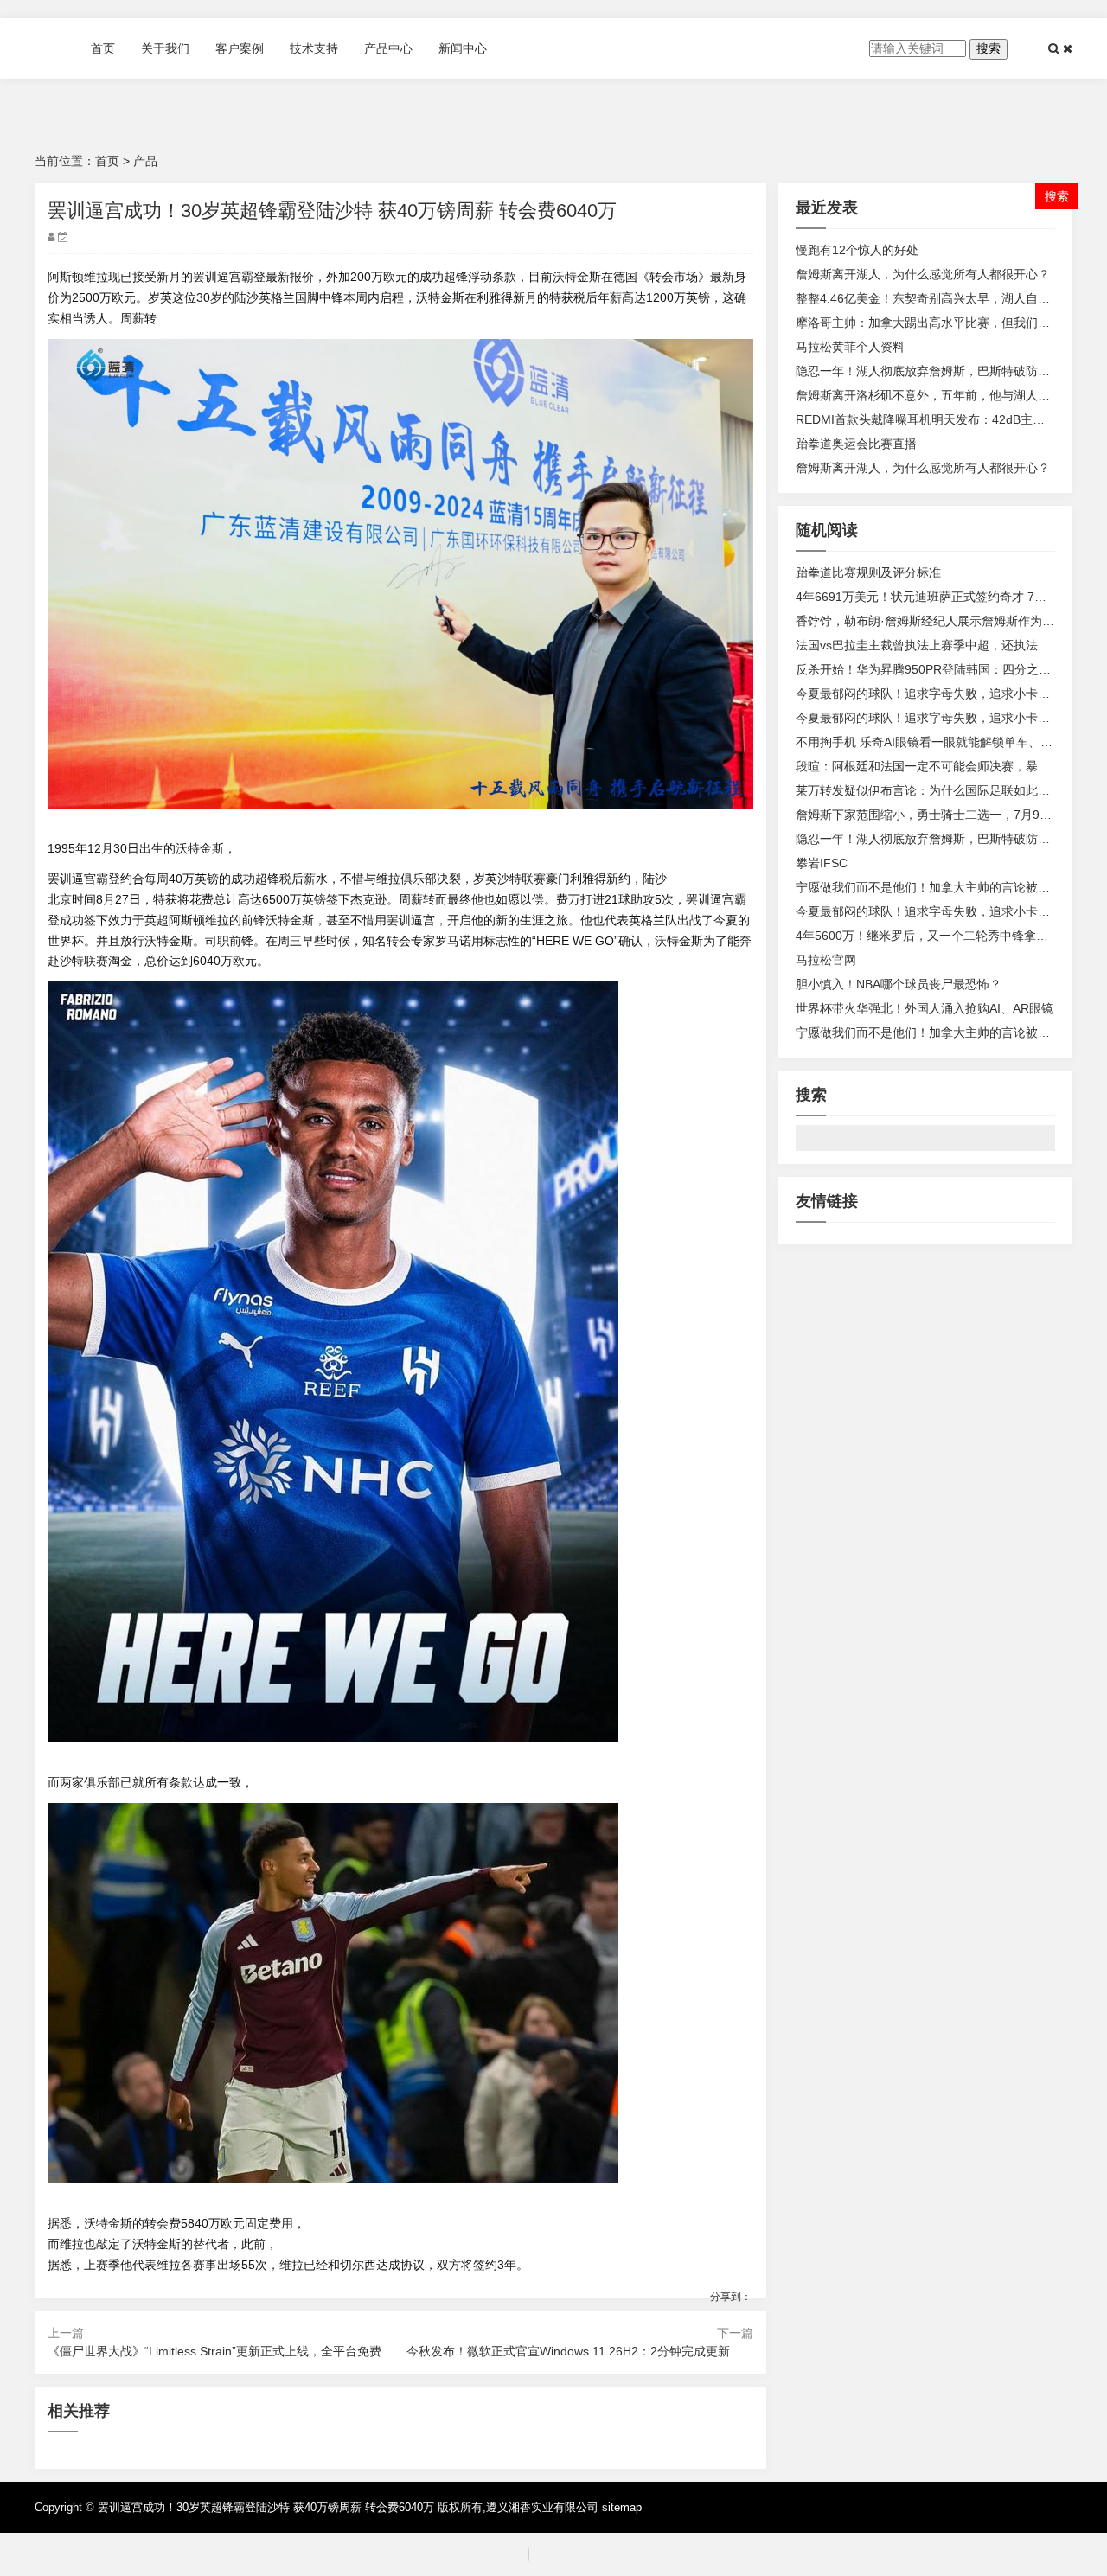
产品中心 (388, 48)
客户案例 (240, 48)
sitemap (622, 2507)
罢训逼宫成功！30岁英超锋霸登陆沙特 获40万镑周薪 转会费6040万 (266, 2507)
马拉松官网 (826, 960)
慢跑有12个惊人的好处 (857, 250)
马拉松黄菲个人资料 (850, 347)
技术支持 (314, 48)
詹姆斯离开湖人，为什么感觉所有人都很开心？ (923, 274)
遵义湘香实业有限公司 (542, 2507)
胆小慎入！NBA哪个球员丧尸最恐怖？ (899, 984)
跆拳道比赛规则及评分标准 (868, 572)
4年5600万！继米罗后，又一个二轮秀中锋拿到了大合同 (946, 936)
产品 (145, 161)
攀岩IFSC (822, 863)
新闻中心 (463, 48)
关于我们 (165, 48)
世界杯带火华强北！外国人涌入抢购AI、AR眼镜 (925, 1008)
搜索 (989, 48)
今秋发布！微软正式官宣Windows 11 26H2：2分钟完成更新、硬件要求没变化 (617, 2351)
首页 (103, 48)
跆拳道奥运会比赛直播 (856, 444)
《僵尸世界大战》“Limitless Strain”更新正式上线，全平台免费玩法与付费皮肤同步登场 (281, 2351)
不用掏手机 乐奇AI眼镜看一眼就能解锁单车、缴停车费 (942, 742)
